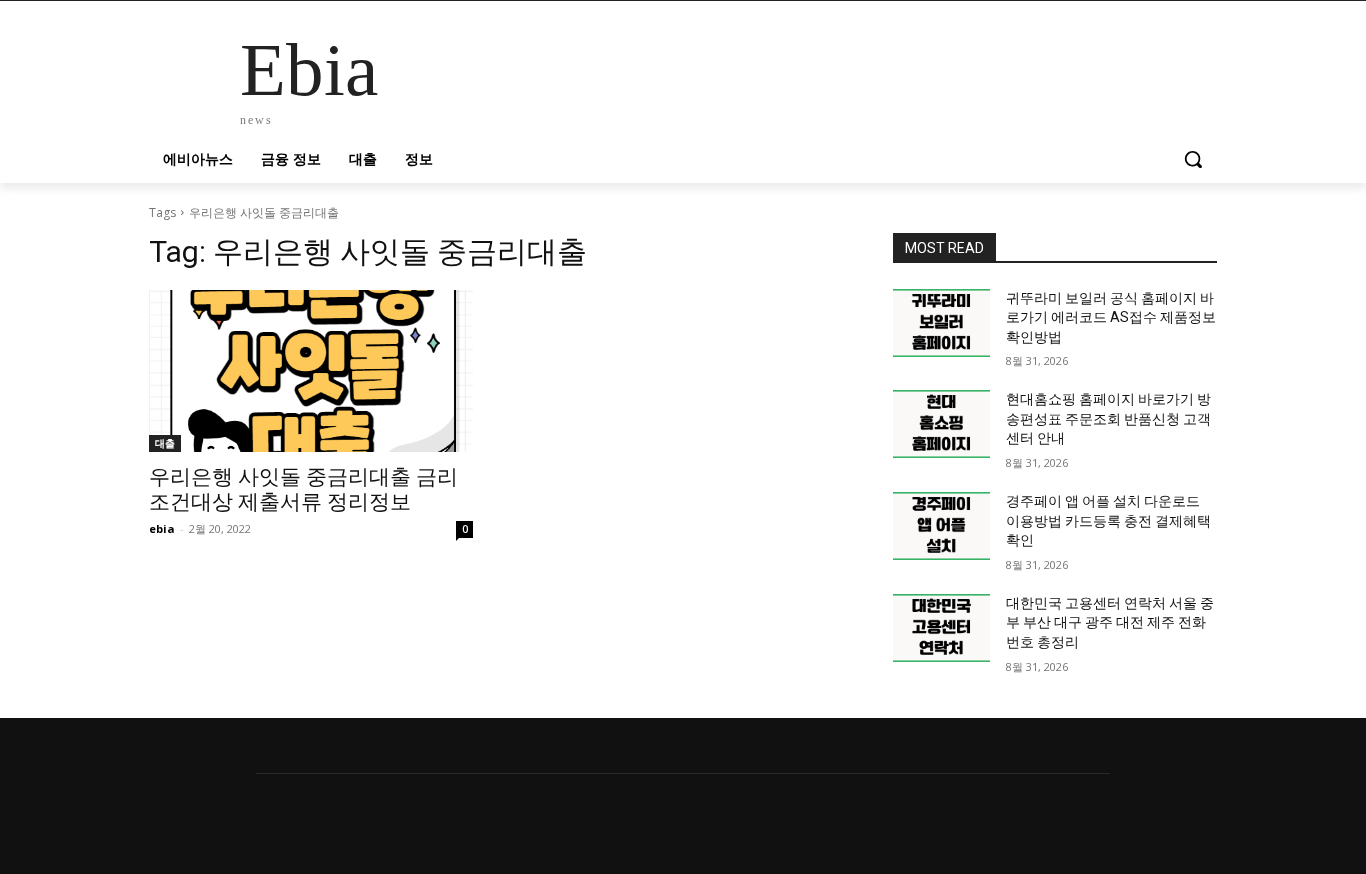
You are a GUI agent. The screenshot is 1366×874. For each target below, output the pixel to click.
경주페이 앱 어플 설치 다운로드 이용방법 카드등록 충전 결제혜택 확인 (1108, 520)
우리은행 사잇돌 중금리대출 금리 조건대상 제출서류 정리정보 (303, 489)
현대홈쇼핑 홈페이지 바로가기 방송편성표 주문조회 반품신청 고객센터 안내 (1108, 418)
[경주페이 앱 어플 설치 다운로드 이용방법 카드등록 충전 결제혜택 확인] (941, 526)
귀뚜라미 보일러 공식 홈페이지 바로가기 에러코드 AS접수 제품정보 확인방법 (1111, 317)
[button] (1193, 159)
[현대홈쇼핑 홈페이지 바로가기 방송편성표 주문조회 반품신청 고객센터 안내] (941, 424)
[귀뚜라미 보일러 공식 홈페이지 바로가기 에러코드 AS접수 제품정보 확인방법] (941, 323)
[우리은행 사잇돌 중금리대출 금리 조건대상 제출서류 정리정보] (311, 371)
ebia (162, 528)
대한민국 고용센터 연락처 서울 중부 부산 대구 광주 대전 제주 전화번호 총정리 (1110, 622)
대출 (165, 443)
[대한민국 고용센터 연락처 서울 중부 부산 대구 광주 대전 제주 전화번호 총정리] (941, 628)
